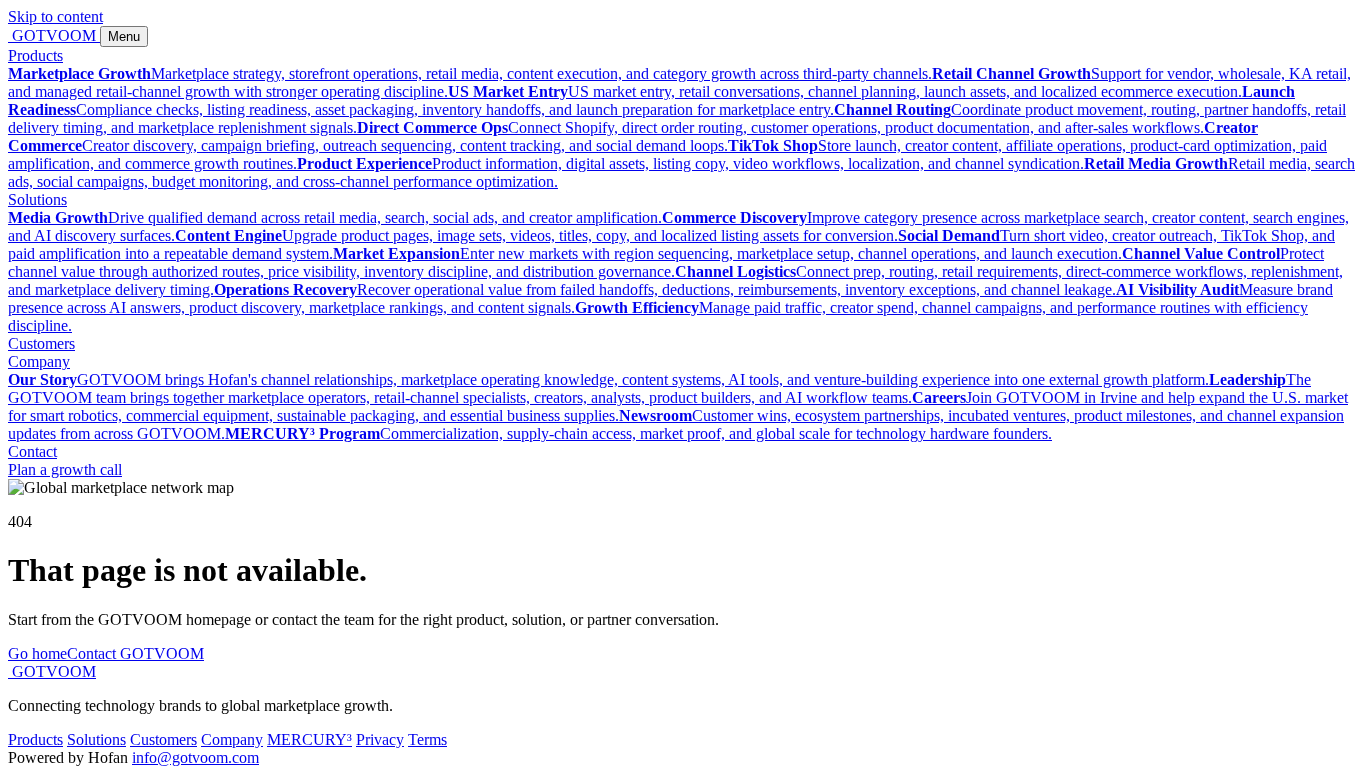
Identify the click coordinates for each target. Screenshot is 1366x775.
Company (39, 361)
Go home (37, 653)
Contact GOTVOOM (135, 653)
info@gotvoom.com (195, 757)
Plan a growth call (65, 469)
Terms (427, 739)
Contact (32, 451)
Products (35, 55)
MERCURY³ (309, 739)
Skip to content (55, 16)
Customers (41, 343)
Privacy (380, 739)
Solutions (37, 199)
